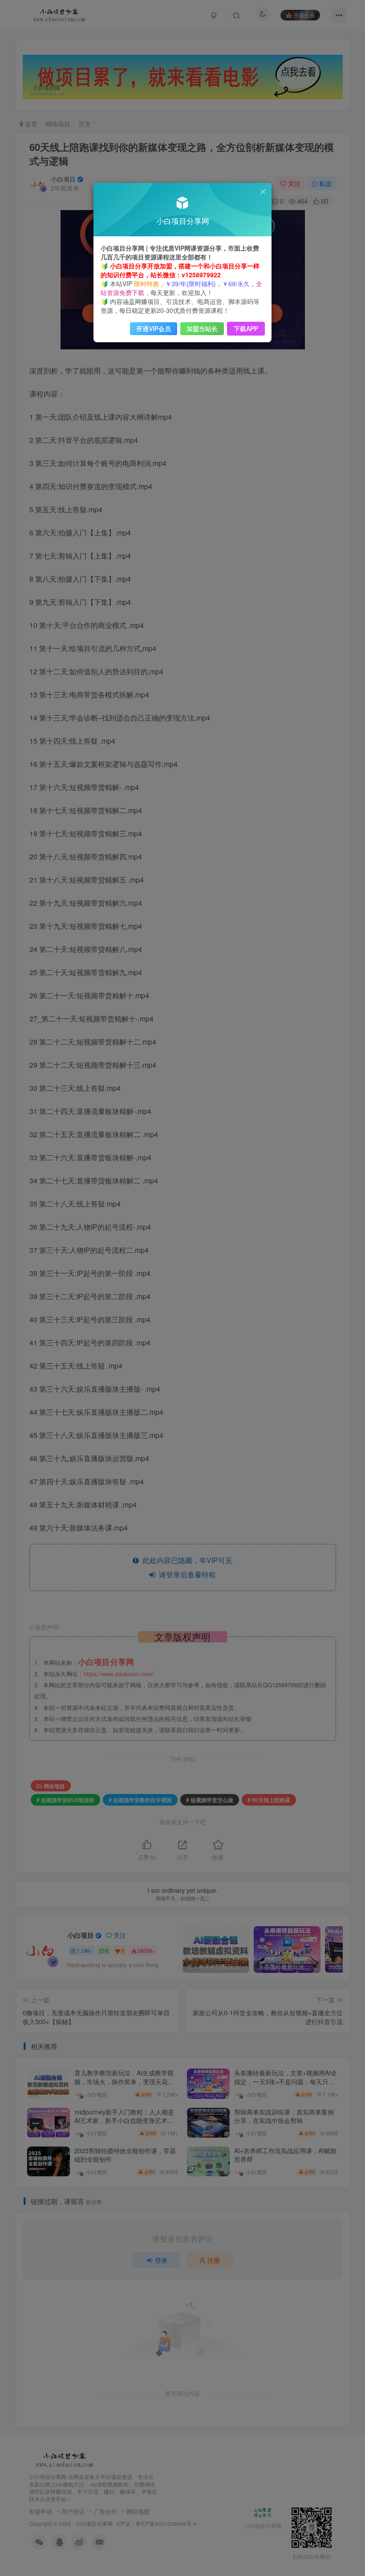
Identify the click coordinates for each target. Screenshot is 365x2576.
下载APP (246, 328)
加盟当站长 (202, 328)
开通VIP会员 (154, 328)
